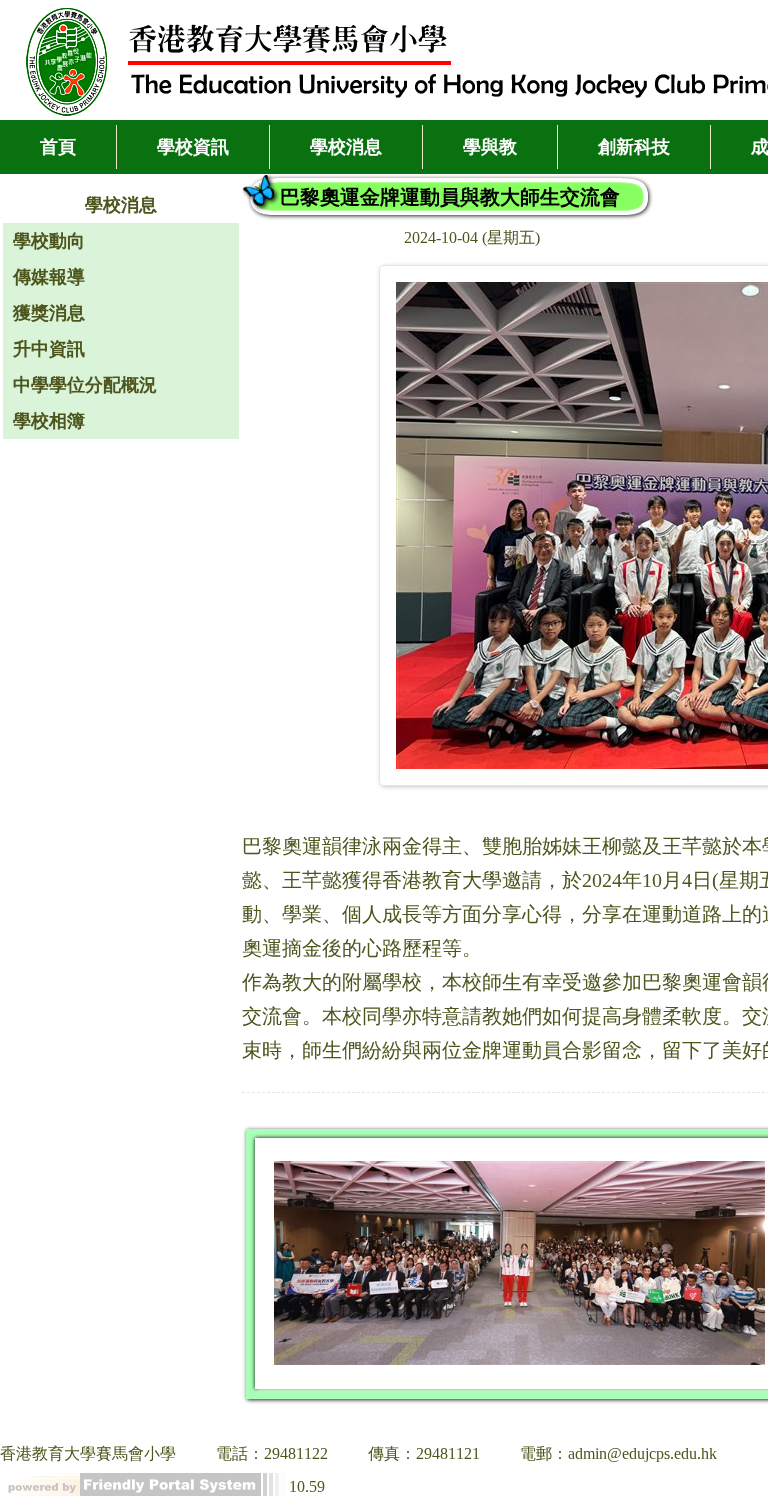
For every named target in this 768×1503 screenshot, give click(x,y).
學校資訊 (193, 147)
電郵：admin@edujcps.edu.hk (618, 1453)
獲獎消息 (49, 313)
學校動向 (49, 241)
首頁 (58, 147)
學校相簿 (49, 421)
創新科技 (634, 147)
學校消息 (346, 147)
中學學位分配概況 (85, 385)
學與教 (490, 147)
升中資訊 (49, 349)
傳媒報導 (49, 277)
